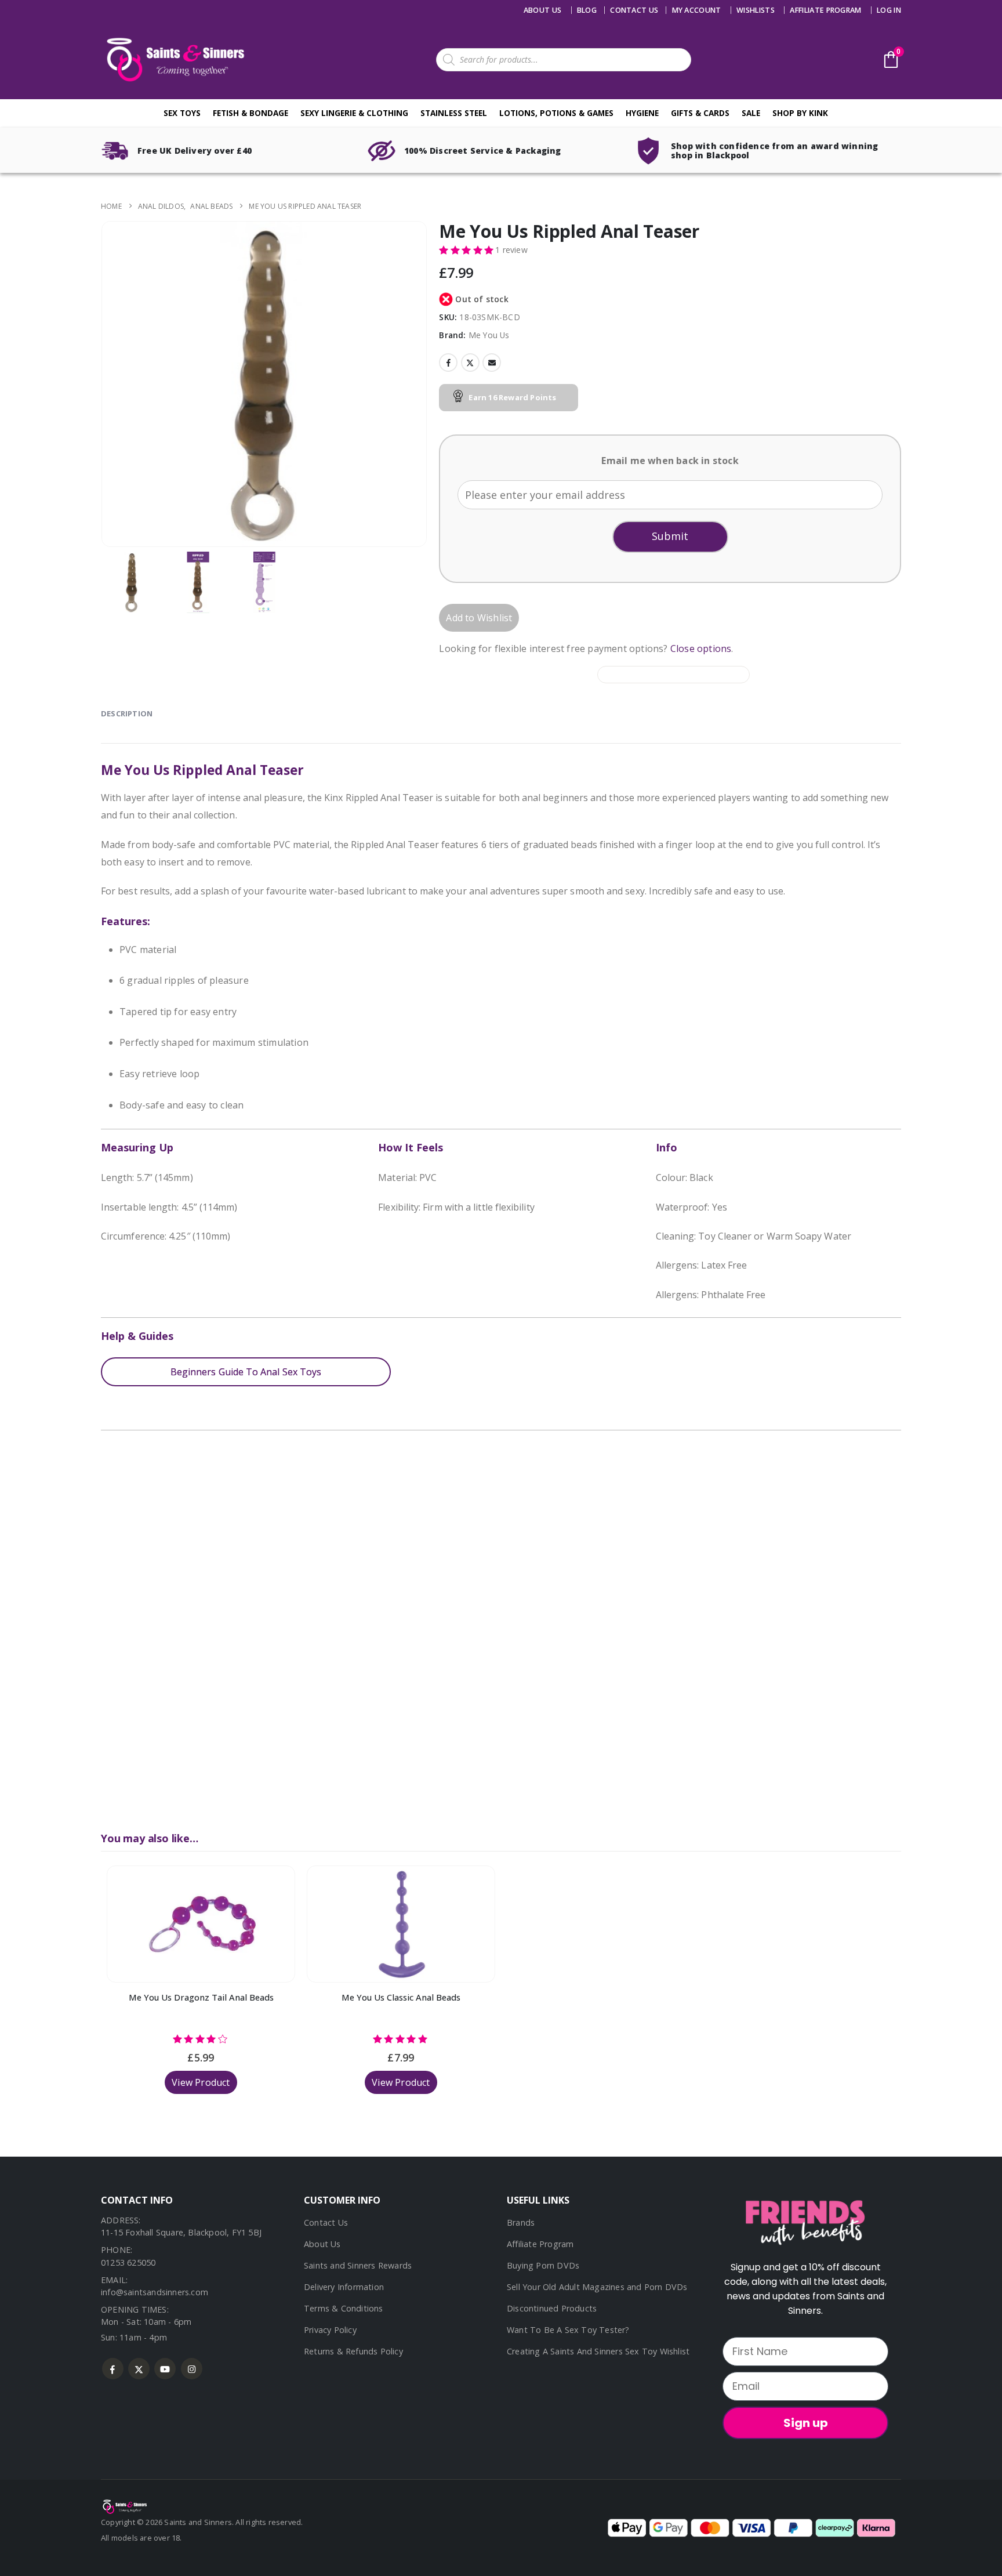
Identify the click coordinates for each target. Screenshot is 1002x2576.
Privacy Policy (330, 2330)
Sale (751, 113)
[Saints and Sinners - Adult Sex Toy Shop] (124, 2506)
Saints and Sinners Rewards (358, 2265)
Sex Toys (182, 113)
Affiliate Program (825, 10)
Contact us (634, 10)
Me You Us (489, 335)
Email (492, 363)
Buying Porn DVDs (543, 2265)
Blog (587, 10)
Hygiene (642, 113)
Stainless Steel (454, 113)
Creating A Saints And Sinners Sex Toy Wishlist (598, 2351)
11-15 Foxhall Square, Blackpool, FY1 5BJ (181, 2232)
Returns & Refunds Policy (353, 2351)
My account (697, 10)
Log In (889, 10)
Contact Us (326, 2222)
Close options (701, 648)
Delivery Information (344, 2287)
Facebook (448, 363)
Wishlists (756, 10)
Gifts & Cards (700, 113)
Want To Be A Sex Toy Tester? (568, 2330)
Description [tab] (127, 713)
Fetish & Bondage (251, 113)
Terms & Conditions (344, 2308)
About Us (543, 10)
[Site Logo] (173, 59)
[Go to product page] (201, 1924)
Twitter (470, 363)
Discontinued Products (552, 2308)
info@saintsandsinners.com (155, 2292)
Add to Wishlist (479, 618)
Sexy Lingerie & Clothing (354, 113)
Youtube (165, 2369)
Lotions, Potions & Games (556, 113)
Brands (521, 2222)
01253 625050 (128, 2262)
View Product (201, 2082)
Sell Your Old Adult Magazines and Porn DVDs (597, 2287)
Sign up (806, 2423)
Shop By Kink (800, 113)
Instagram (192, 2369)
